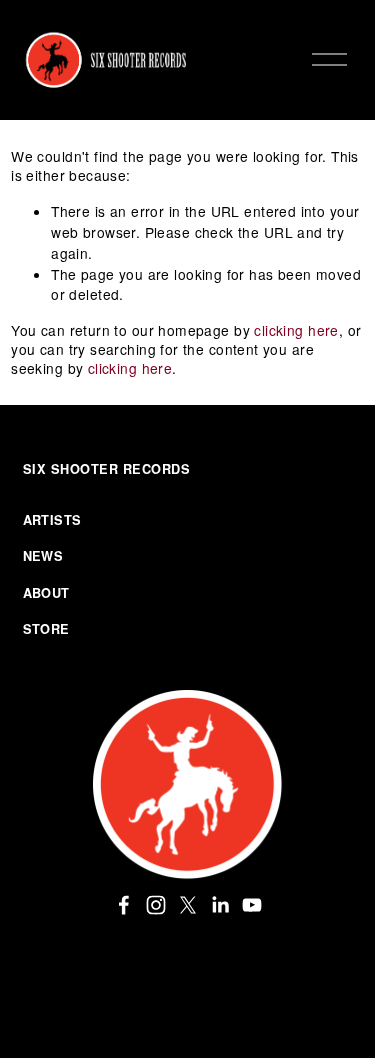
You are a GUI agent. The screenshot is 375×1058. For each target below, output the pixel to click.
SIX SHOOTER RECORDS (107, 469)
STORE (46, 629)
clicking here (296, 330)
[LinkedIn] (220, 905)
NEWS (43, 556)
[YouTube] (252, 905)
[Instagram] (156, 905)
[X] (188, 905)
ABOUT (46, 593)
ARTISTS (52, 520)
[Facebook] (124, 905)
